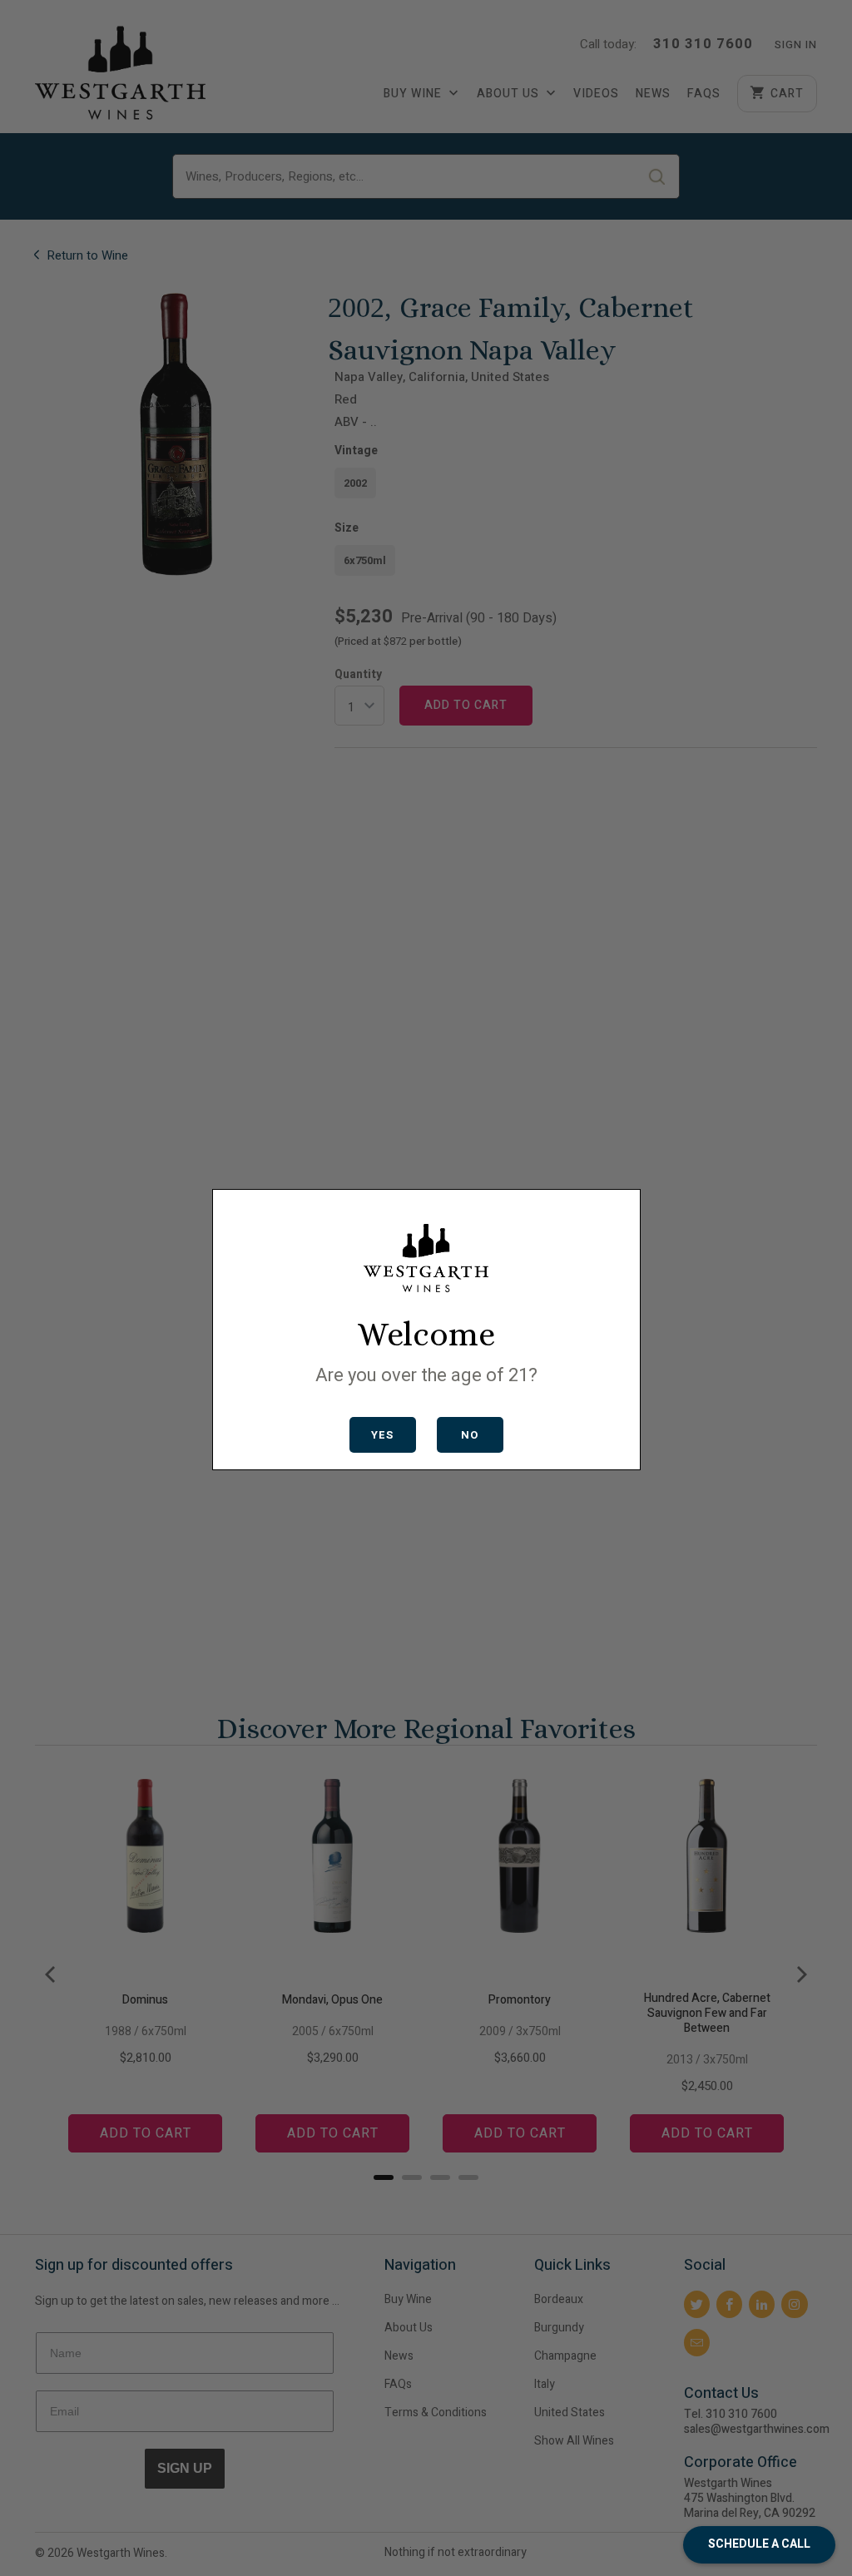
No (470, 1435)
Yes (382, 1435)
